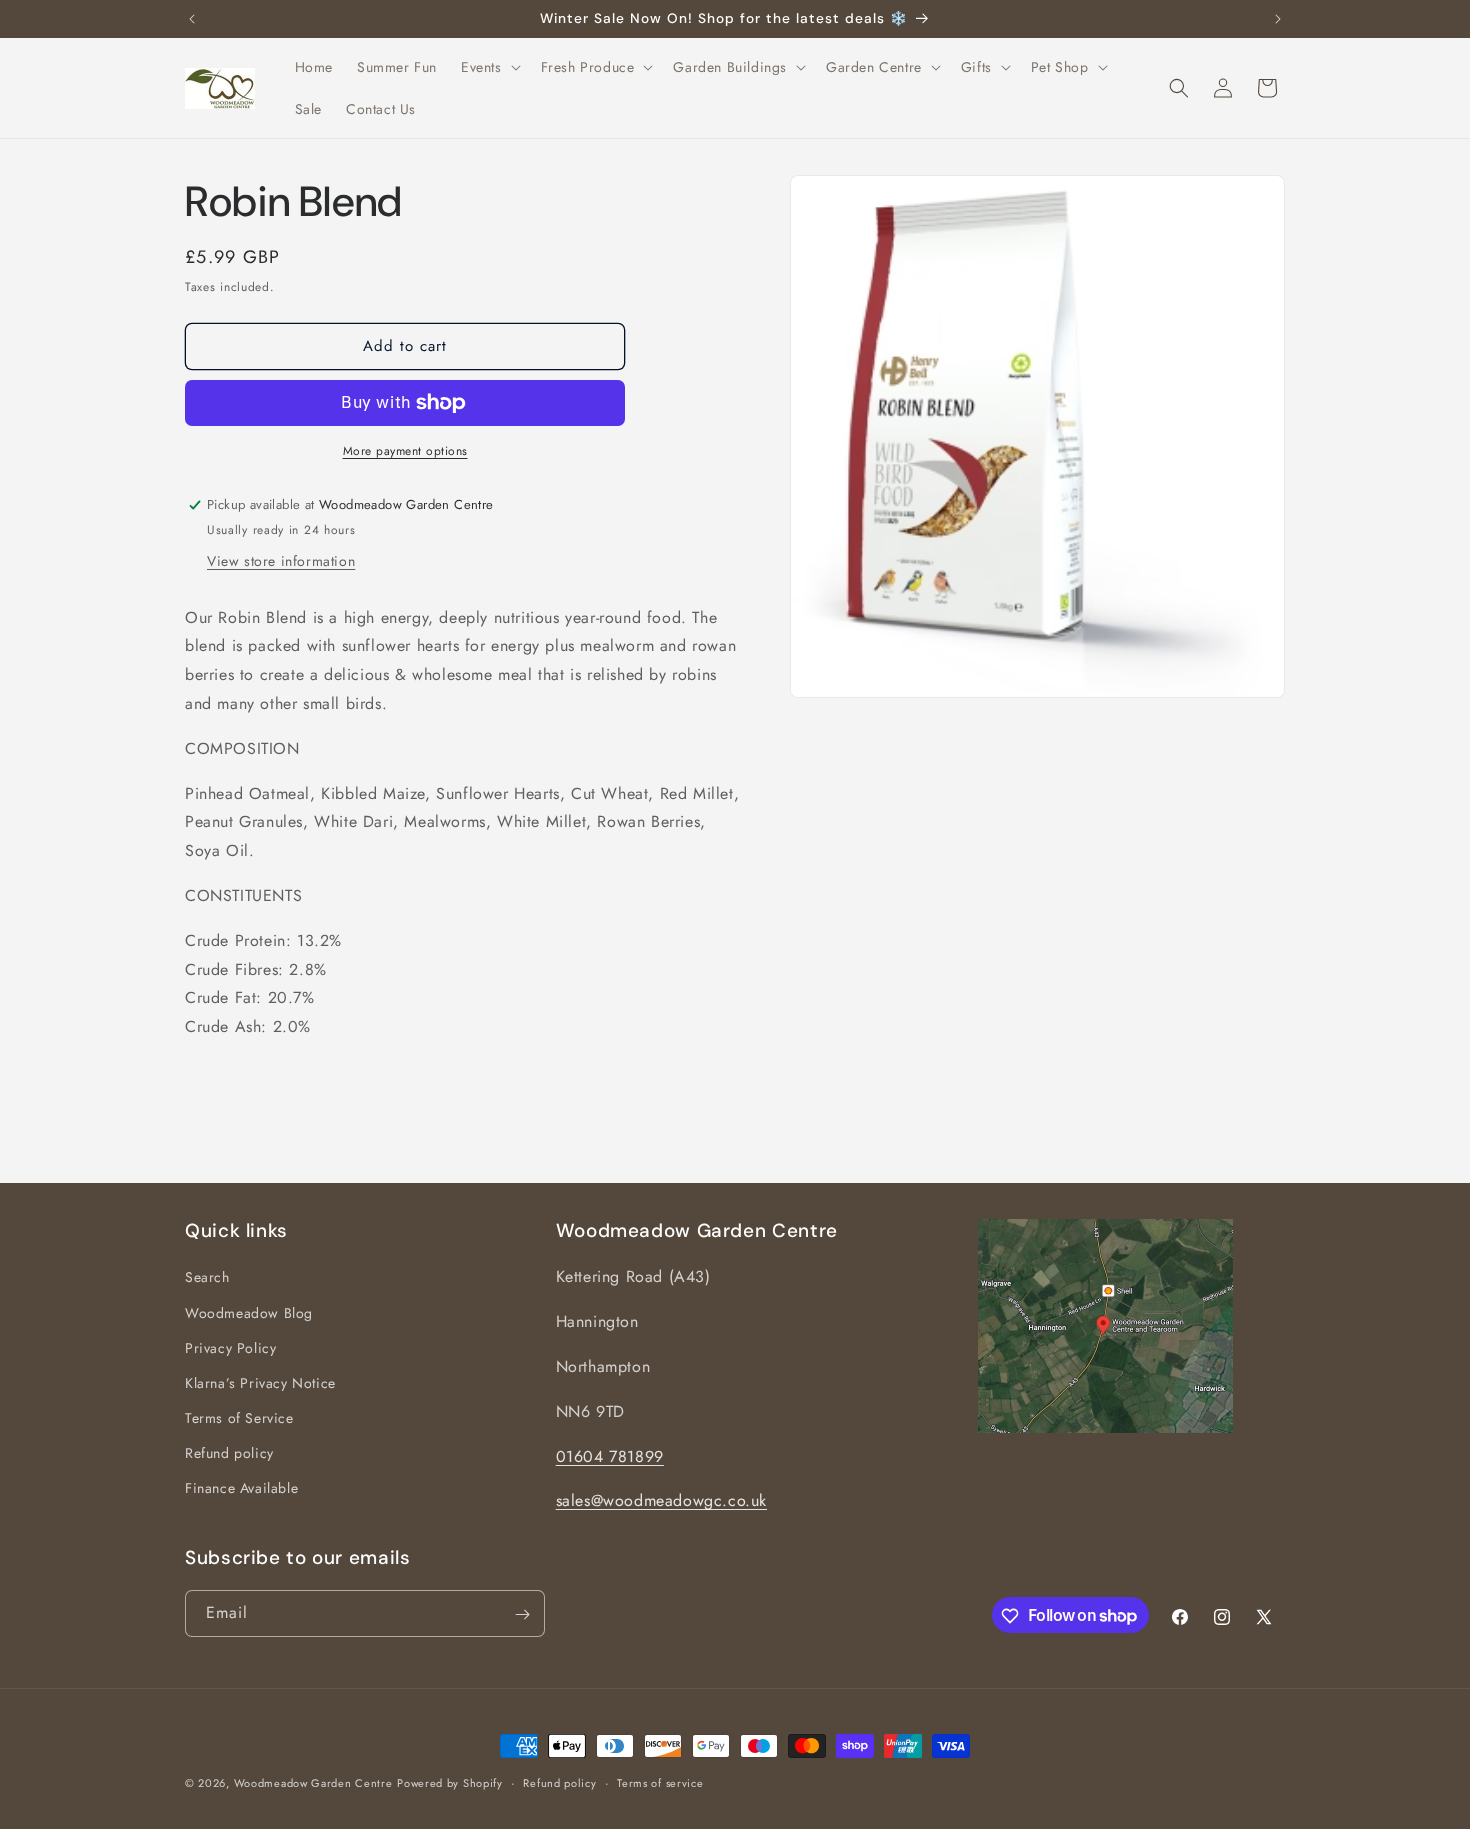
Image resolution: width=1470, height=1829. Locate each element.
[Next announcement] (1278, 19)
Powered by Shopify (450, 1783)
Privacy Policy (230, 1348)
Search (207, 1278)
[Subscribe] (522, 1614)
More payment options (405, 451)
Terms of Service (239, 1418)
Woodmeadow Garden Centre (313, 1783)
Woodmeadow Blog (249, 1313)
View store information (281, 561)
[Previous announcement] (192, 19)
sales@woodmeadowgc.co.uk (661, 1501)
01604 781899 (610, 1456)
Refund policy (229, 1453)
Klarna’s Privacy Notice (260, 1383)
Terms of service (660, 1782)
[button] (489, 67)
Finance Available (241, 1489)
